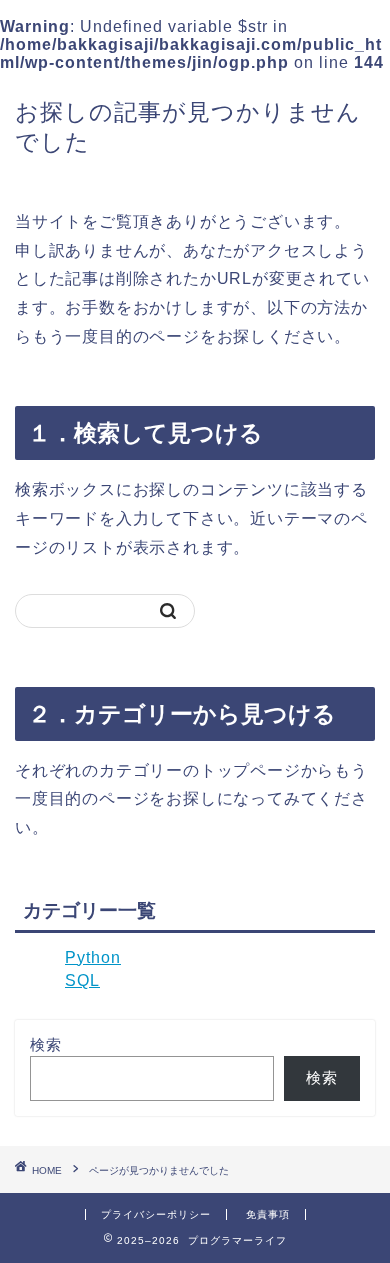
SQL (82, 980)
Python (93, 957)
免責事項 (268, 1214)
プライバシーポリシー (156, 1214)
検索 (46, 1044)
